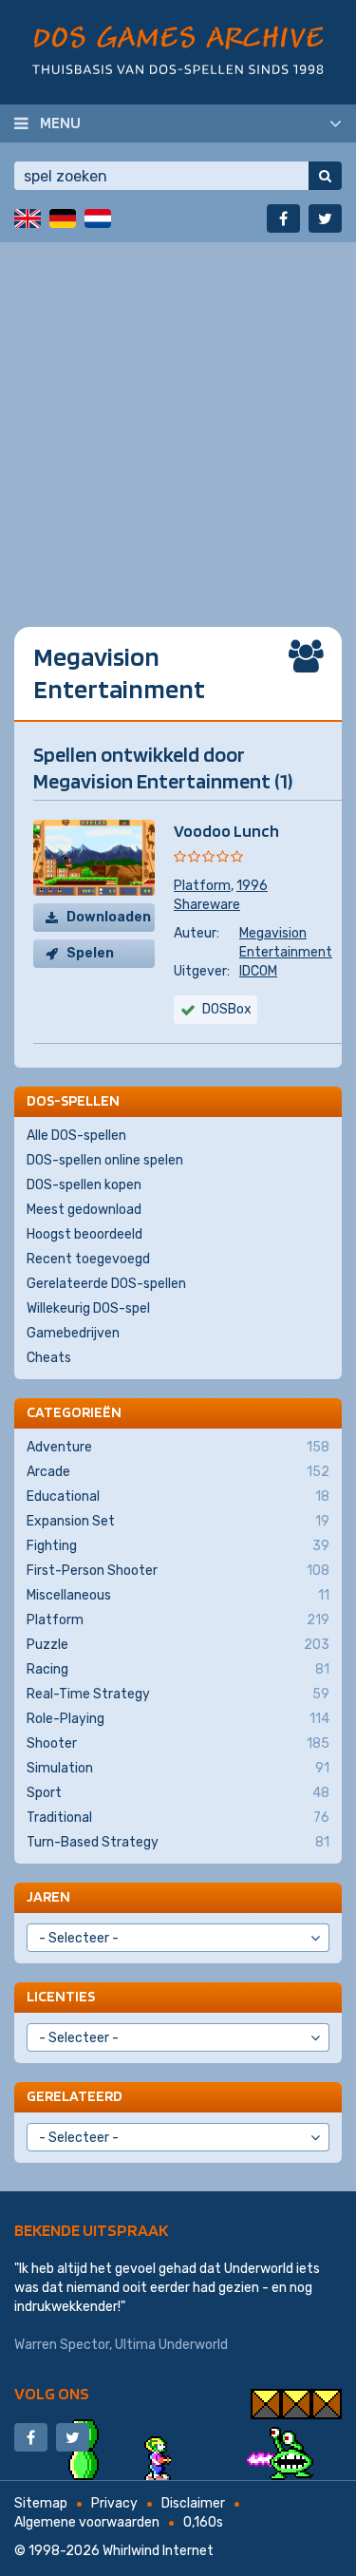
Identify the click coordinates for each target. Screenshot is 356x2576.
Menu (60, 123)
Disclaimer (193, 2503)
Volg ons (52, 2393)
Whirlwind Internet (158, 2551)
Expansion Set (178, 1521)
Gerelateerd (75, 2096)
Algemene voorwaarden (87, 2522)
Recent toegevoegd (88, 1259)
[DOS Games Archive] (178, 50)
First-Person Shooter (178, 1571)
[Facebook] (283, 218)
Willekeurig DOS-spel (88, 1308)
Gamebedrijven (73, 1333)
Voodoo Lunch (226, 831)
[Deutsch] (63, 218)
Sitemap (41, 2503)
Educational (178, 1496)
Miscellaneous (178, 1595)
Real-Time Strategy (178, 1694)
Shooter (178, 1743)
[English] (28, 218)
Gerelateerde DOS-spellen (106, 1284)
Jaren (48, 1896)
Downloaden (109, 917)
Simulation (178, 1768)
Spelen (90, 953)
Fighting (178, 1546)
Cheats (49, 1358)
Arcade (178, 1472)
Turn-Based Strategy (178, 1842)
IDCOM (258, 971)
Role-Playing (178, 1719)
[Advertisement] (178, 420)
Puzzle (178, 1645)
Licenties (61, 1996)
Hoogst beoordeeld (84, 1234)
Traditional (178, 1818)
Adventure (178, 1447)
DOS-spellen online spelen (105, 1160)
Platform (202, 886)
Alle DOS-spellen (76, 1136)
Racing (178, 1669)
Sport (178, 1793)
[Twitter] (325, 218)
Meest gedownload (84, 1210)
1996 (252, 886)
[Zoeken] (325, 176)
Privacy (114, 2503)
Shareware (207, 905)
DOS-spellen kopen (84, 1185)
